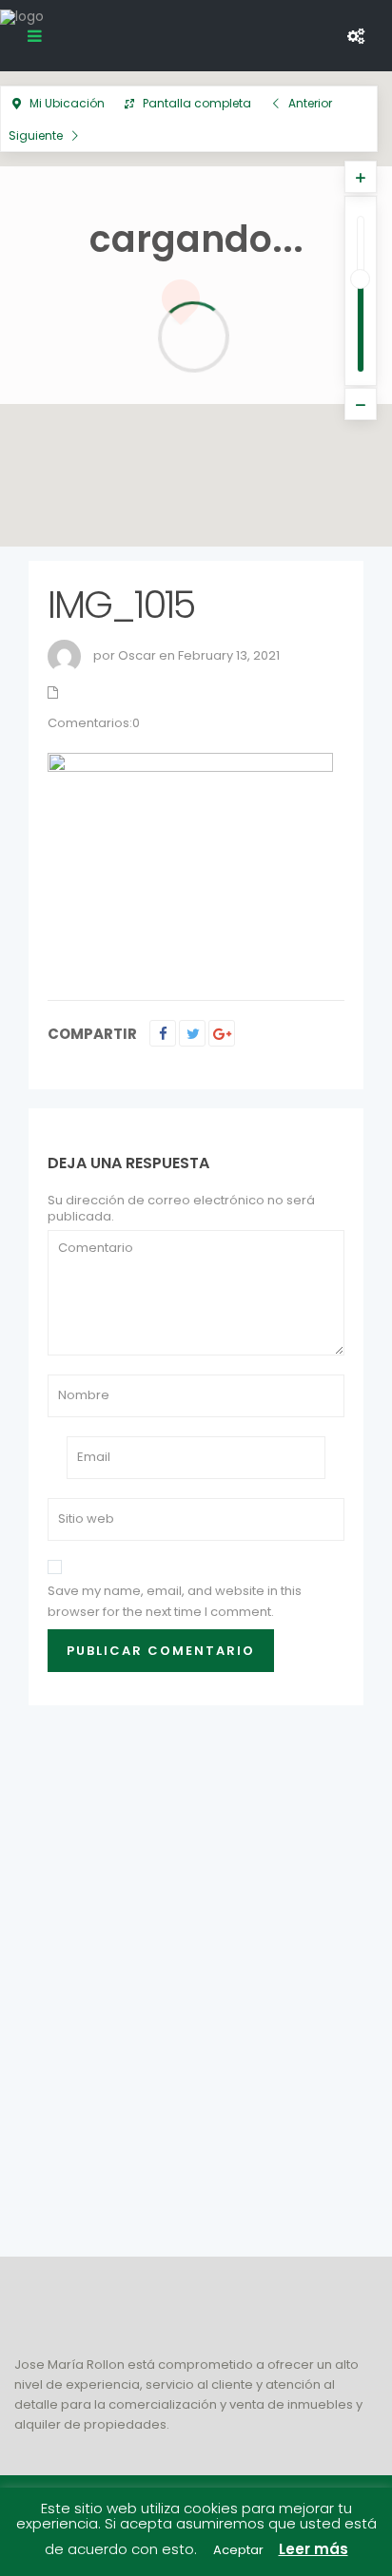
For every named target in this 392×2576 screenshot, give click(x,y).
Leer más (314, 2549)
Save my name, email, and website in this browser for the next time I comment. (175, 1601)
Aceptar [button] (238, 2550)
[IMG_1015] (190, 859)
